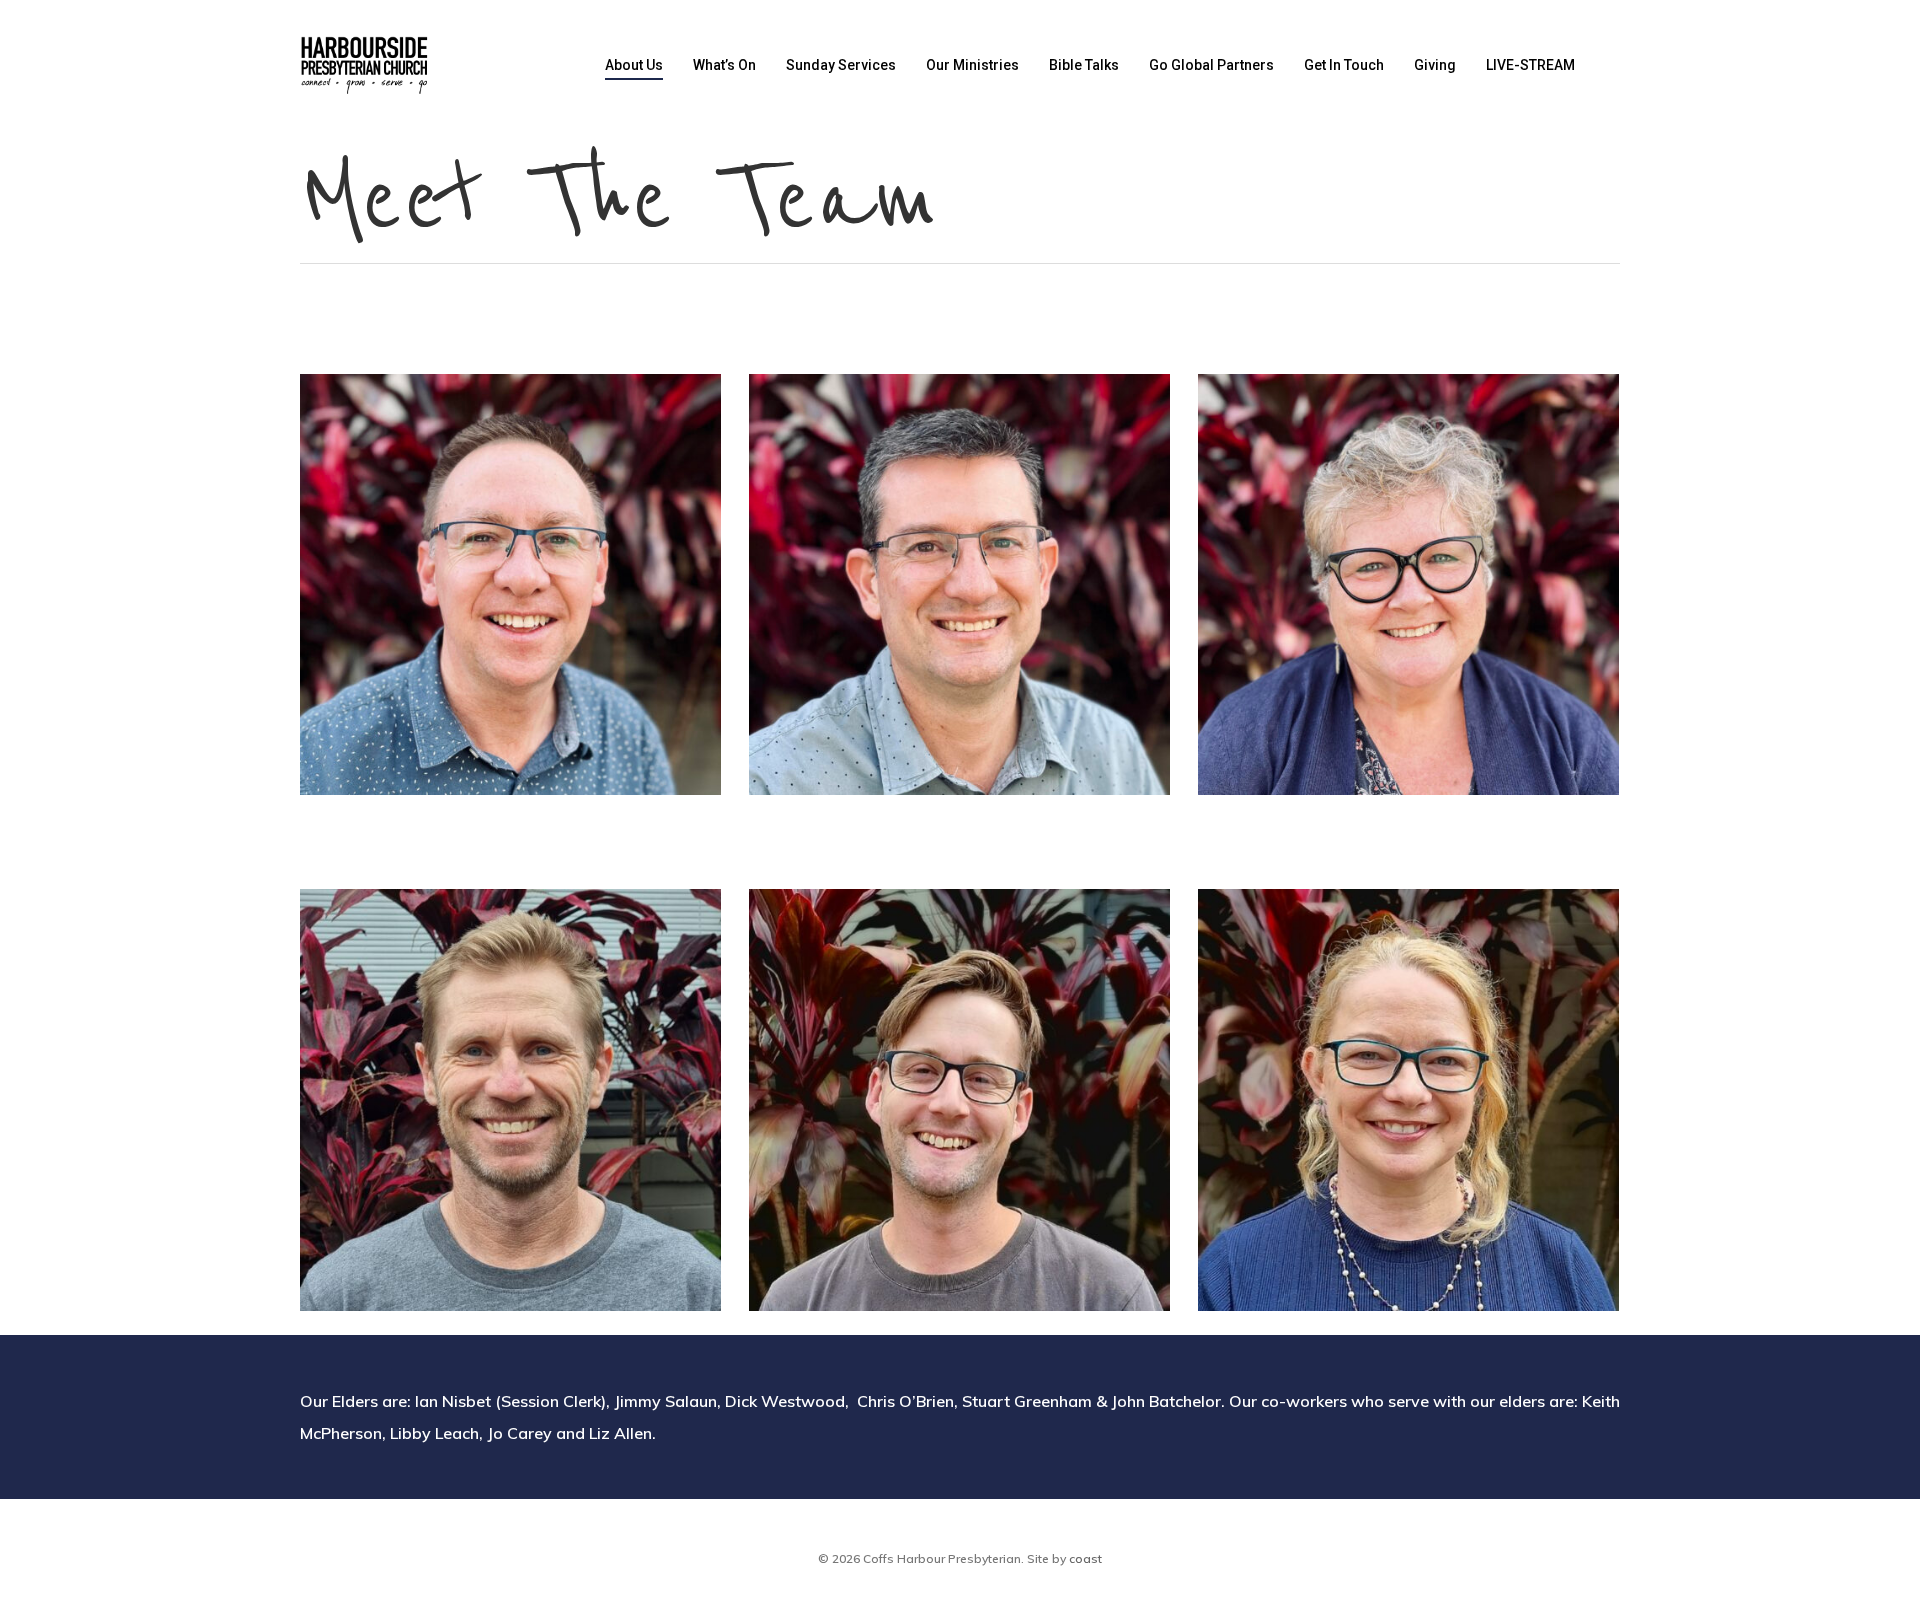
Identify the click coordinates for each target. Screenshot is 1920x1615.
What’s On (724, 65)
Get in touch (1344, 65)
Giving (1435, 65)
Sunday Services (841, 65)
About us (634, 65)
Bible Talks (1084, 65)
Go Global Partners (1211, 65)
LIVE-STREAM (1530, 65)
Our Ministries (972, 65)
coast (1085, 1558)
